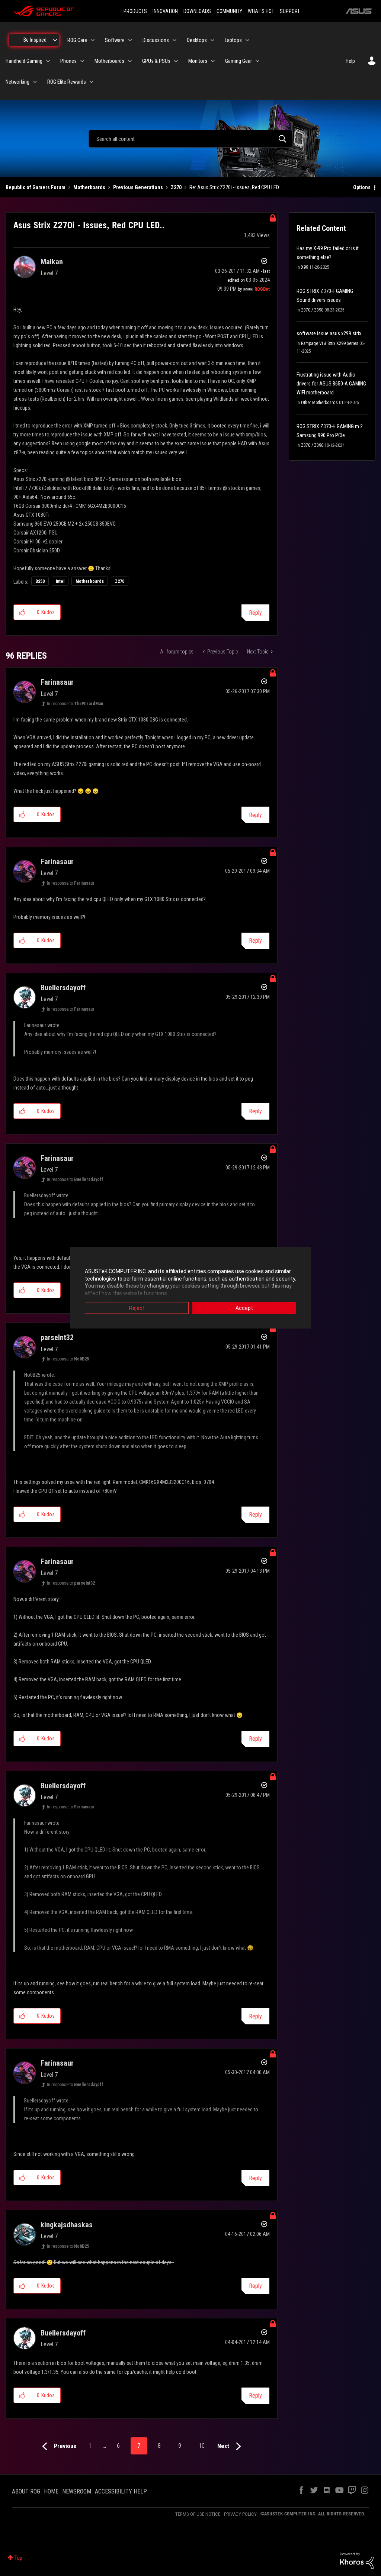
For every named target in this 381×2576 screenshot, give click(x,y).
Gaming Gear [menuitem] (238, 61)
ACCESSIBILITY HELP (121, 2491)
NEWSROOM (77, 2491)
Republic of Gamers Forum (36, 187)
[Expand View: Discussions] (175, 40)
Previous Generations (138, 187)
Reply (255, 613)
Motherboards (89, 187)
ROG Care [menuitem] (77, 40)
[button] (23, 612)
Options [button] (362, 187)
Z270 (176, 187)
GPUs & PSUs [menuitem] (156, 61)
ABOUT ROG (26, 2491)
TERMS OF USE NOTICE (198, 2514)
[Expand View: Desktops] (212, 40)
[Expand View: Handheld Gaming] (48, 61)
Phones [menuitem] (68, 61)
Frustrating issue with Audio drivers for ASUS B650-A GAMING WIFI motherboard (331, 384)
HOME (51, 2491)
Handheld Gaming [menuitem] (24, 61)
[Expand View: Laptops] (247, 40)
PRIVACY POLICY (240, 2514)
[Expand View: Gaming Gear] (257, 61)
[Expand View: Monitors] (213, 61)
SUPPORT (290, 11)
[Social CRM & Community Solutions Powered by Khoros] (357, 2560)
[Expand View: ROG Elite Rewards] (92, 82)
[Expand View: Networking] (35, 82)
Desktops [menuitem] (197, 40)
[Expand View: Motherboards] (130, 61)
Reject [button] (137, 1308)
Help (350, 61)
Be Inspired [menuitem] (35, 40)
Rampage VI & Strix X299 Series (330, 343)
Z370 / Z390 (312, 310)
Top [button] (18, 2558)
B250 (40, 581)
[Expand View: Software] (130, 40)
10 (202, 2446)
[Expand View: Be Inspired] (55, 40)
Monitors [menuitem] (198, 61)
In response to (75, 704)
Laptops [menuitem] (233, 40)
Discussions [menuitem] (156, 40)
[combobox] (190, 139)
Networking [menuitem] (17, 82)
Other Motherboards (319, 403)
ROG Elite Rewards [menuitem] (67, 82)
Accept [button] (244, 1308)
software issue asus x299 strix (329, 333)
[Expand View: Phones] (82, 61)
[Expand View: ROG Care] (93, 40)
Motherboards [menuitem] (109, 61)
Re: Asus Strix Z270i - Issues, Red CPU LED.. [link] (235, 187)
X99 (305, 267)
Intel (60, 581)
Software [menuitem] (115, 40)
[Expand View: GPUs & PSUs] (176, 61)
